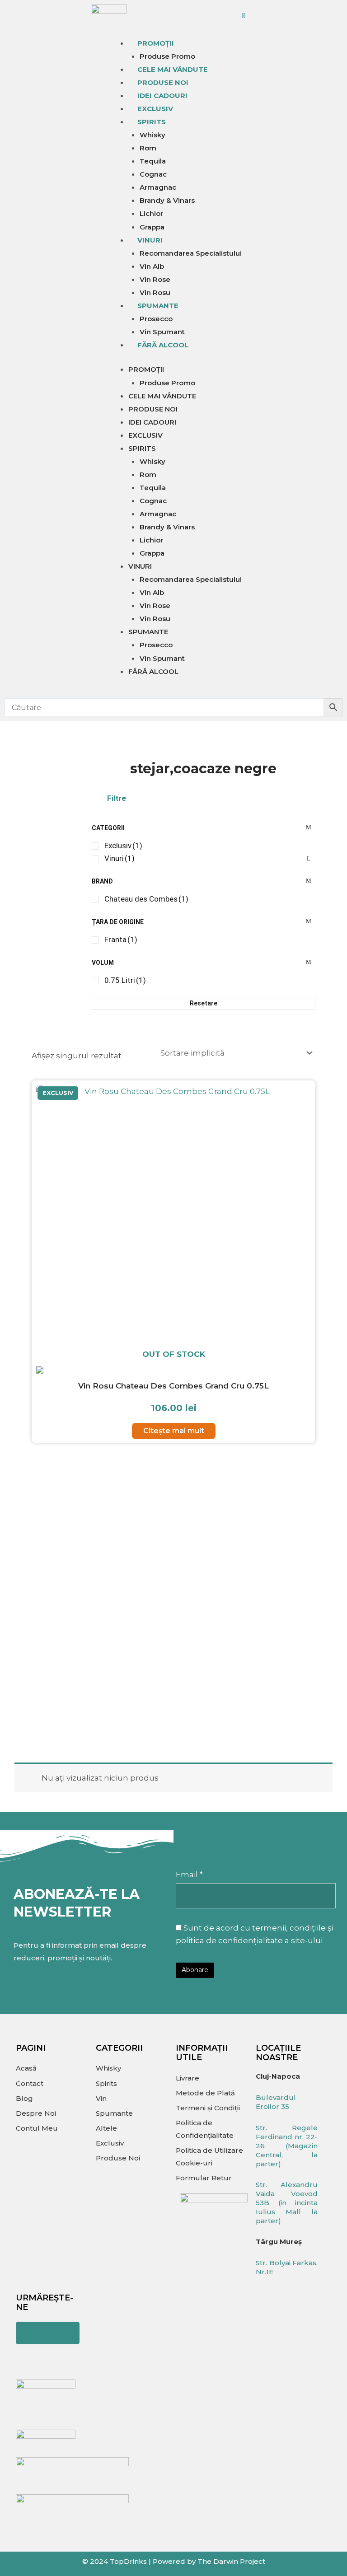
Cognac (153, 174)
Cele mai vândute (173, 69)
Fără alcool (163, 345)
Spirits (152, 122)
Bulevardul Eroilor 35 (276, 2102)
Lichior (151, 213)
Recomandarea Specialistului (191, 253)
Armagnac (158, 187)
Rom (148, 148)
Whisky (152, 135)
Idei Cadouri (162, 96)
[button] (204, 798)
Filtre (117, 798)
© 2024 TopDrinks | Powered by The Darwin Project (174, 2561)
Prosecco (156, 319)
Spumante (158, 306)
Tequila (153, 161)
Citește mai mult (174, 1431)
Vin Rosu (155, 292)
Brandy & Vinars (167, 200)
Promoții (156, 43)
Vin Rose (155, 279)
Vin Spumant (162, 332)
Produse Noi (163, 82)
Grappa (152, 227)
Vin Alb (152, 266)
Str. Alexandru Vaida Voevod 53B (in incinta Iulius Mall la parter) (287, 2203)
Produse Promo (167, 56)
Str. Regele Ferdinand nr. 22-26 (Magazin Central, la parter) (287, 2146)
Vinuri (150, 240)
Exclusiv (155, 109)
